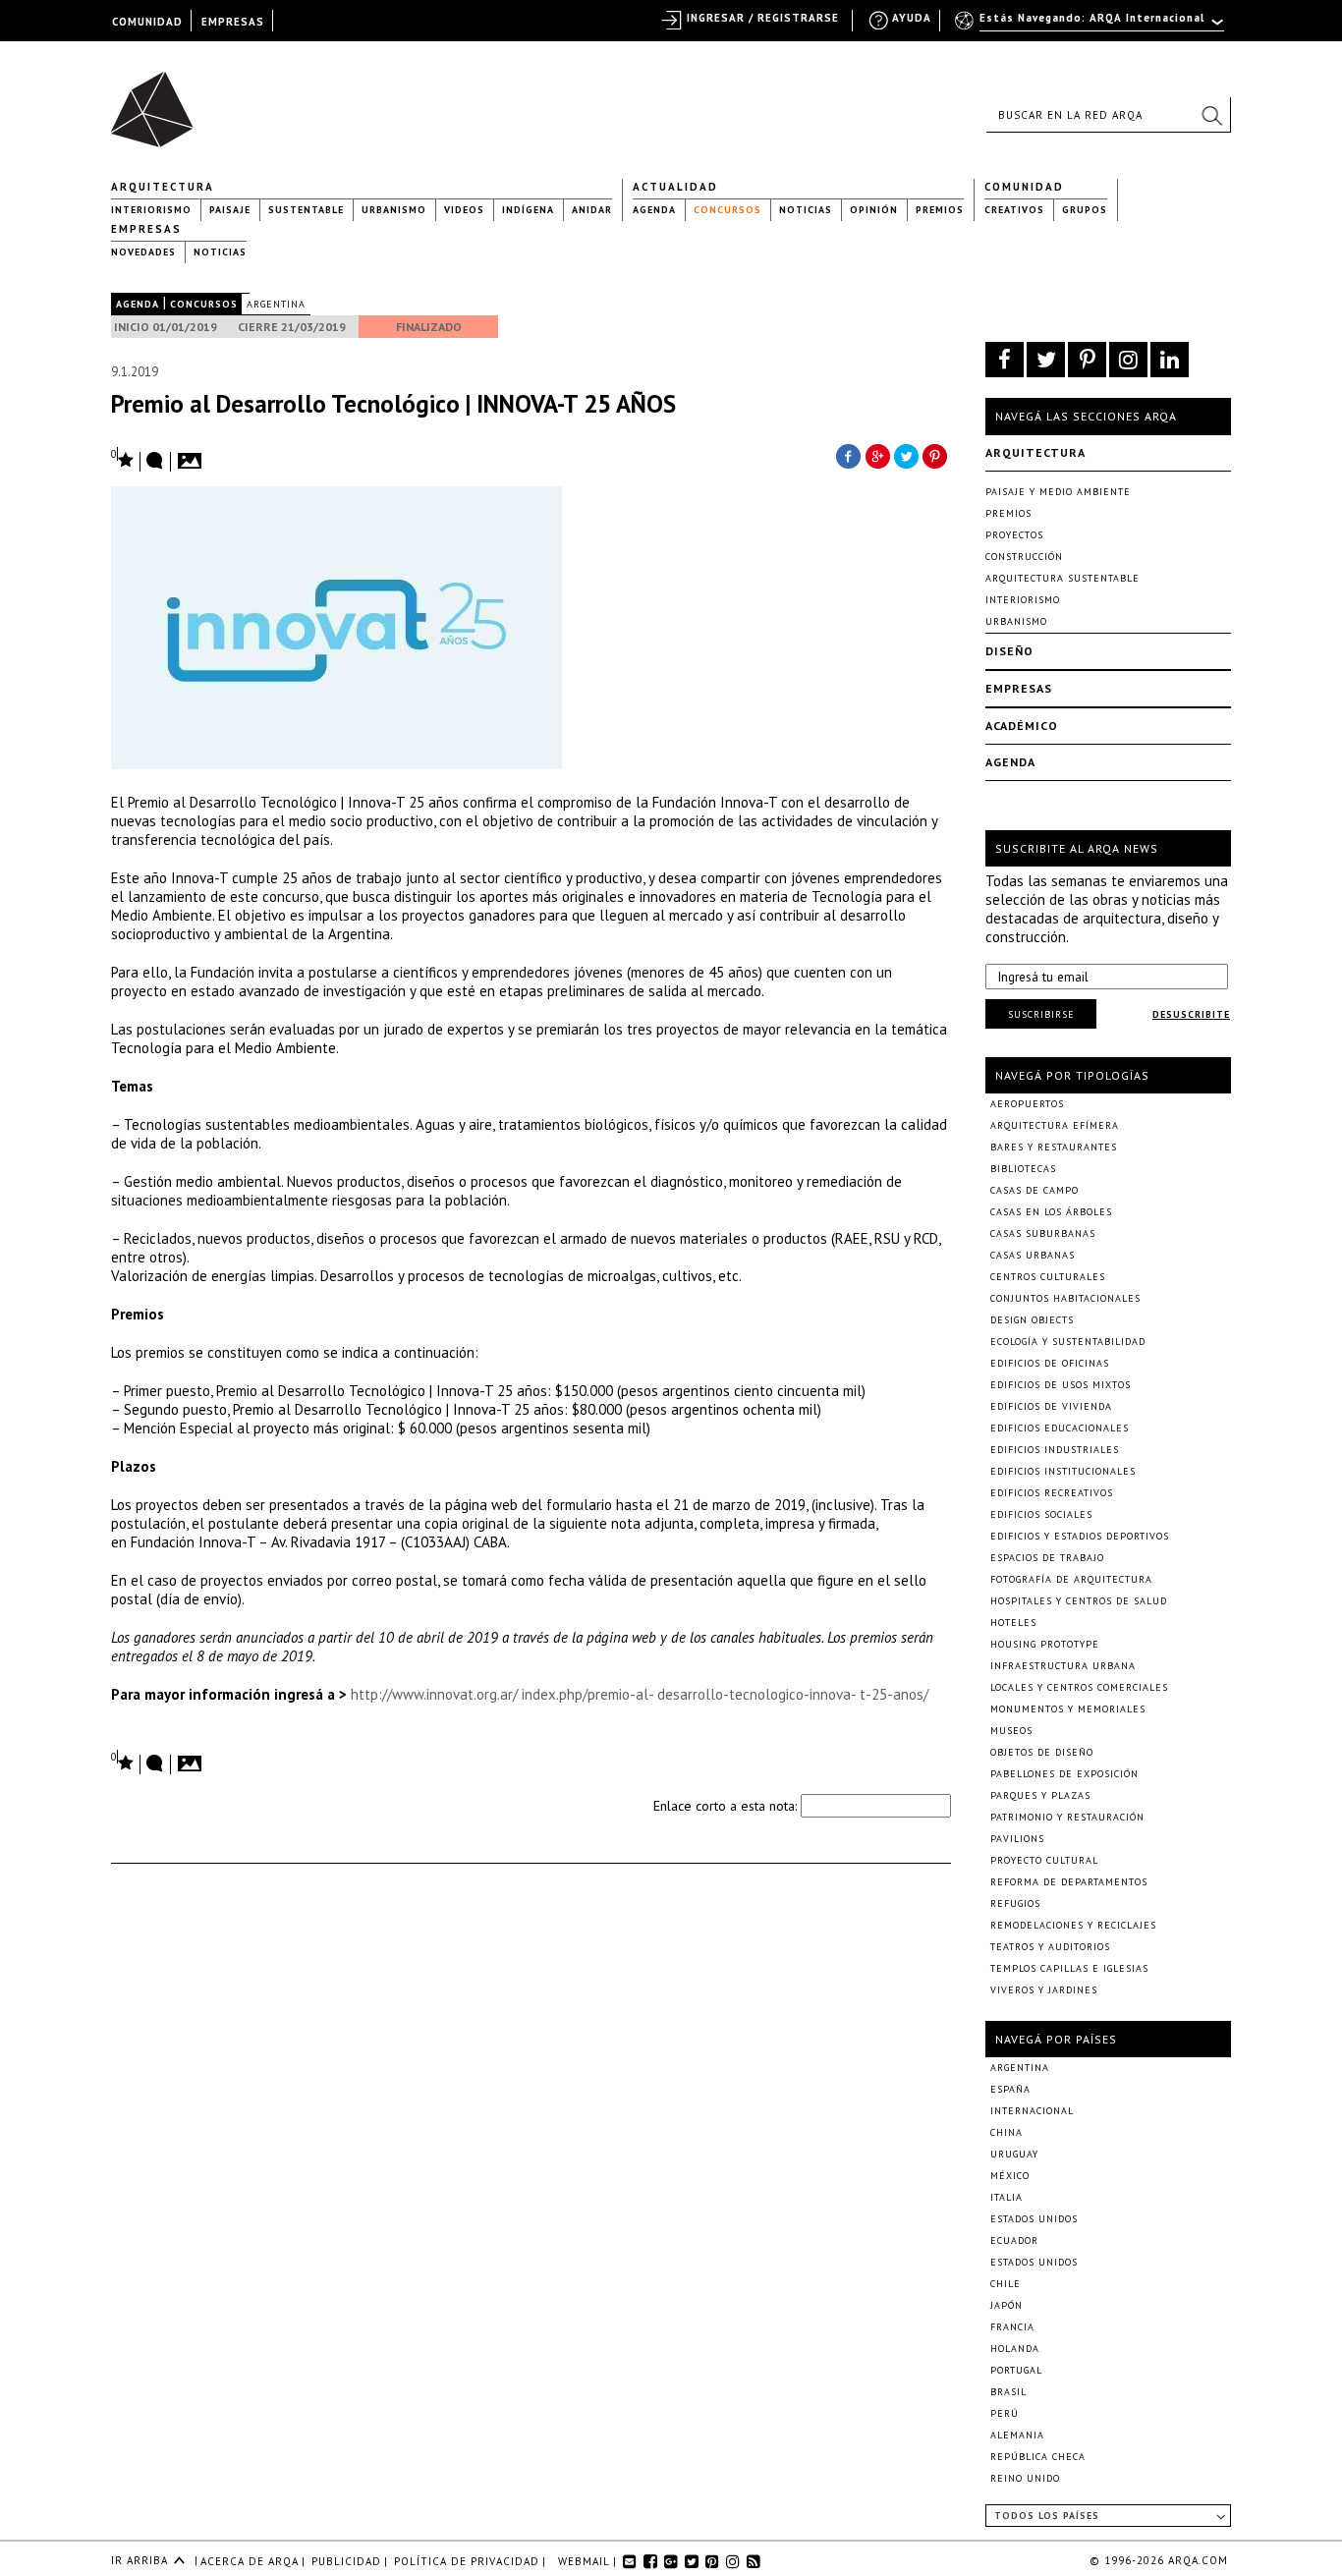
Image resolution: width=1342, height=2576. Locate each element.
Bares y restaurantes (1054, 1147)
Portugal (1016, 2370)
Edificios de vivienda (1051, 1406)
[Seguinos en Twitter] (1046, 360)
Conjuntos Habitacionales (1065, 1298)
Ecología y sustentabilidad (1068, 1342)
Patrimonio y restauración (1067, 1817)
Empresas (146, 229)
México (1010, 2176)
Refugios (1015, 1904)
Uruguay (1014, 2154)
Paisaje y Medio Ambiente (1058, 492)
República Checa (1038, 2457)
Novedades (143, 252)
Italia (1006, 2197)
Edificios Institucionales (1063, 1471)
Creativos (1014, 210)
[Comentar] (155, 462)
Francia (1012, 2327)
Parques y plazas (1040, 1795)
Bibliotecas (1023, 1169)
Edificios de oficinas (1050, 1363)
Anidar (592, 210)
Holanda (1015, 2349)
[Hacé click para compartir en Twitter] (907, 455)
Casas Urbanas (1033, 1255)
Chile (1006, 2284)
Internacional (1032, 2111)
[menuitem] (1091, 27)
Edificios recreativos (1052, 1493)
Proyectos (1014, 535)
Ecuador (1014, 2240)
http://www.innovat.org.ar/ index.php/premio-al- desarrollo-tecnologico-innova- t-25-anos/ (640, 1694)
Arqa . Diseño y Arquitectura (158, 100)
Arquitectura (163, 187)
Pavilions (1017, 1839)
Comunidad (1024, 187)
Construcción (1024, 557)
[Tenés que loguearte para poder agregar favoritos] (123, 458)
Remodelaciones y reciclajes (1073, 1925)
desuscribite (1191, 1014)
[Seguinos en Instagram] (1128, 360)
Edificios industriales (1055, 1450)
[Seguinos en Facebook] (1005, 360)
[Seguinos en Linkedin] (1170, 360)
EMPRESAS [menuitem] (233, 22)
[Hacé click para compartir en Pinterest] (936, 455)
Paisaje (230, 210)
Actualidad (675, 187)
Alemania (1017, 2435)
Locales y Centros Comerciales (1079, 1687)
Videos (464, 210)
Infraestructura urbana (1063, 1666)
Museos (1011, 1731)
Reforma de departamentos (1069, 1882)
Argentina (276, 304)
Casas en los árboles (1051, 1212)
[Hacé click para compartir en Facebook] (848, 455)
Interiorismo (151, 210)
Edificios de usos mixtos (1061, 1385)
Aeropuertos (1027, 1104)
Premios (940, 210)
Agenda (654, 210)
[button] (1211, 115)
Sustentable (306, 210)
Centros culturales (1048, 1277)
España (1010, 2089)
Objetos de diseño (1042, 1752)
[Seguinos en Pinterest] (1087, 360)
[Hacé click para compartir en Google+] (877, 455)
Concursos (727, 210)
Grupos (1085, 210)
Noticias (806, 210)
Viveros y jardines (1044, 1990)
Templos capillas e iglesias (1069, 1968)
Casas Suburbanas (1043, 1233)
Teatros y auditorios (1050, 1947)
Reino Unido (1025, 2478)
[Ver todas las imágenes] (193, 455)
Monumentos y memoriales (1068, 1709)
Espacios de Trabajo (1047, 1558)
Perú (1005, 2413)
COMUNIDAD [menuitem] (147, 22)
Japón (1006, 2305)
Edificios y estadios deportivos (1080, 1536)
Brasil (1008, 2392)
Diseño (1009, 651)
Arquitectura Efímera (1055, 1125)
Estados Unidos (1034, 2219)
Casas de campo (1034, 1190)
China (1006, 2132)
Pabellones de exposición (1064, 1774)
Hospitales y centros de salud (1079, 1601)
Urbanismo (394, 210)
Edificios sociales (1041, 1514)
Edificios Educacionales (1060, 1428)
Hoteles (1013, 1623)
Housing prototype (1045, 1644)
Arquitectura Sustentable (1062, 578)
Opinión (874, 210)
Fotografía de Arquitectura (1071, 1579)
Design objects (1032, 1320)
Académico (1022, 726)
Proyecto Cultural (1044, 1860)
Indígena (528, 210)
